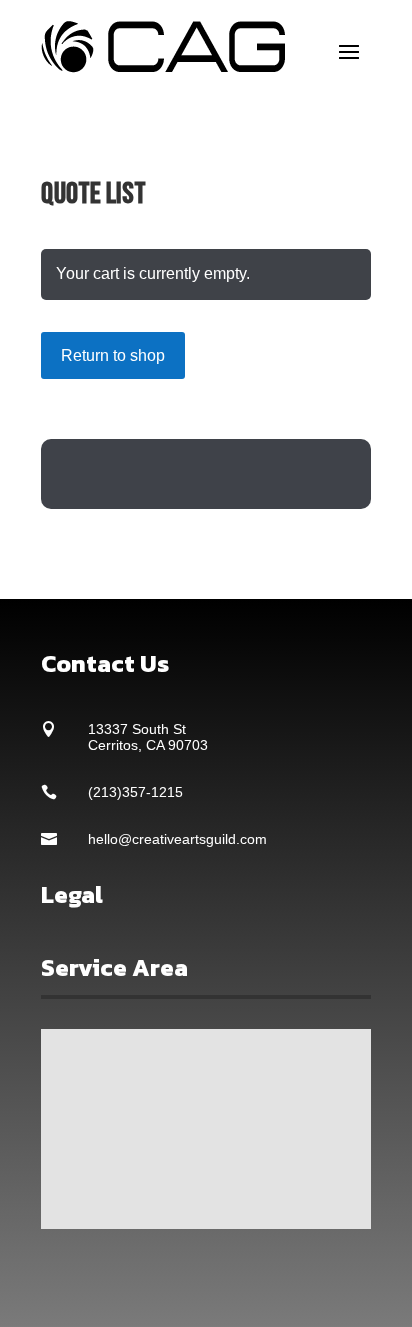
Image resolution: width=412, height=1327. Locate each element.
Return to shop (113, 355)
